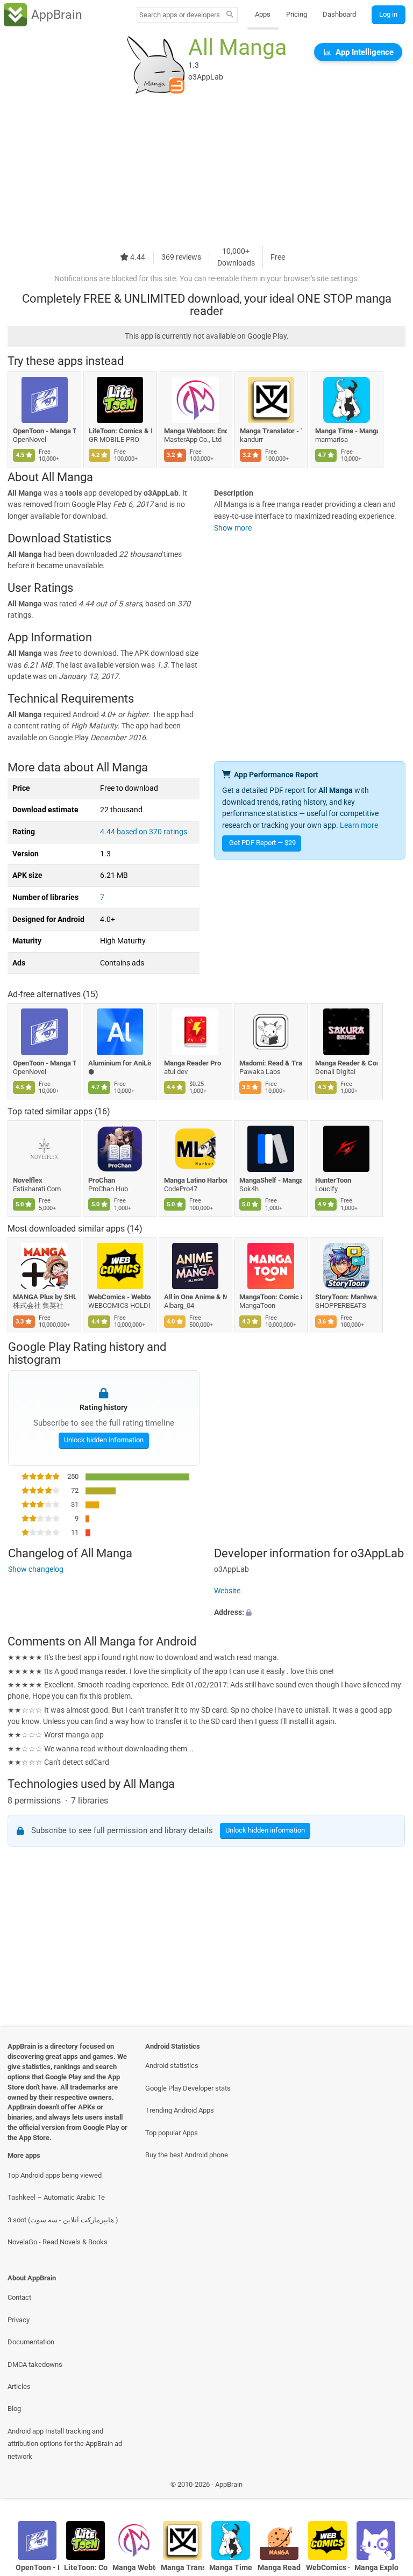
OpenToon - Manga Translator (44, 431)
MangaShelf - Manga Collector (271, 1180)
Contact (19, 2297)
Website (227, 1591)
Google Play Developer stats (188, 2088)
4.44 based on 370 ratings (144, 832)
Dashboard (339, 14)
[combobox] (180, 15)
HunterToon (333, 1180)
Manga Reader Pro (193, 1063)
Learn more (359, 825)
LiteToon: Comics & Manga (120, 431)
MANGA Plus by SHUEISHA (44, 1297)
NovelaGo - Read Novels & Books (58, 2242)
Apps (263, 14)
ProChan (102, 1180)
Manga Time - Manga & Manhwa (347, 431)
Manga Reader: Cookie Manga (279, 2568)
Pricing (297, 14)
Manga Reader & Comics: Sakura (347, 1063)
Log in (388, 14)
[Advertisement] (206, 170)
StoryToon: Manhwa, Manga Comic (347, 1297)
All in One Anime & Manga (195, 1297)
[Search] (230, 15)
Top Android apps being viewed (55, 2175)
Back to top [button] (389, 2488)
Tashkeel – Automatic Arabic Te (56, 2197)
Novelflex (28, 1180)
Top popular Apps (172, 2133)
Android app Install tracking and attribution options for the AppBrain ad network (65, 2444)
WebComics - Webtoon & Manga (120, 1297)
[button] (310, 1613)
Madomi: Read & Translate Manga (271, 1063)
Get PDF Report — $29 (262, 843)
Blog (14, 2409)
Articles (19, 2387)
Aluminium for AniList (120, 1063)
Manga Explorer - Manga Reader (376, 2568)
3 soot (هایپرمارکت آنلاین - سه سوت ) (63, 2220)
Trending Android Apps (180, 2110)
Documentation (31, 2342)
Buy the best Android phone (187, 2155)
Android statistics (172, 2066)
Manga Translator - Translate (271, 431)
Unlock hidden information (103, 1440)
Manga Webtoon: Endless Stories (195, 431)
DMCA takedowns (35, 2364)
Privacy (19, 2320)
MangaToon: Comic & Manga (271, 1297)
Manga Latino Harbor (195, 1180)
